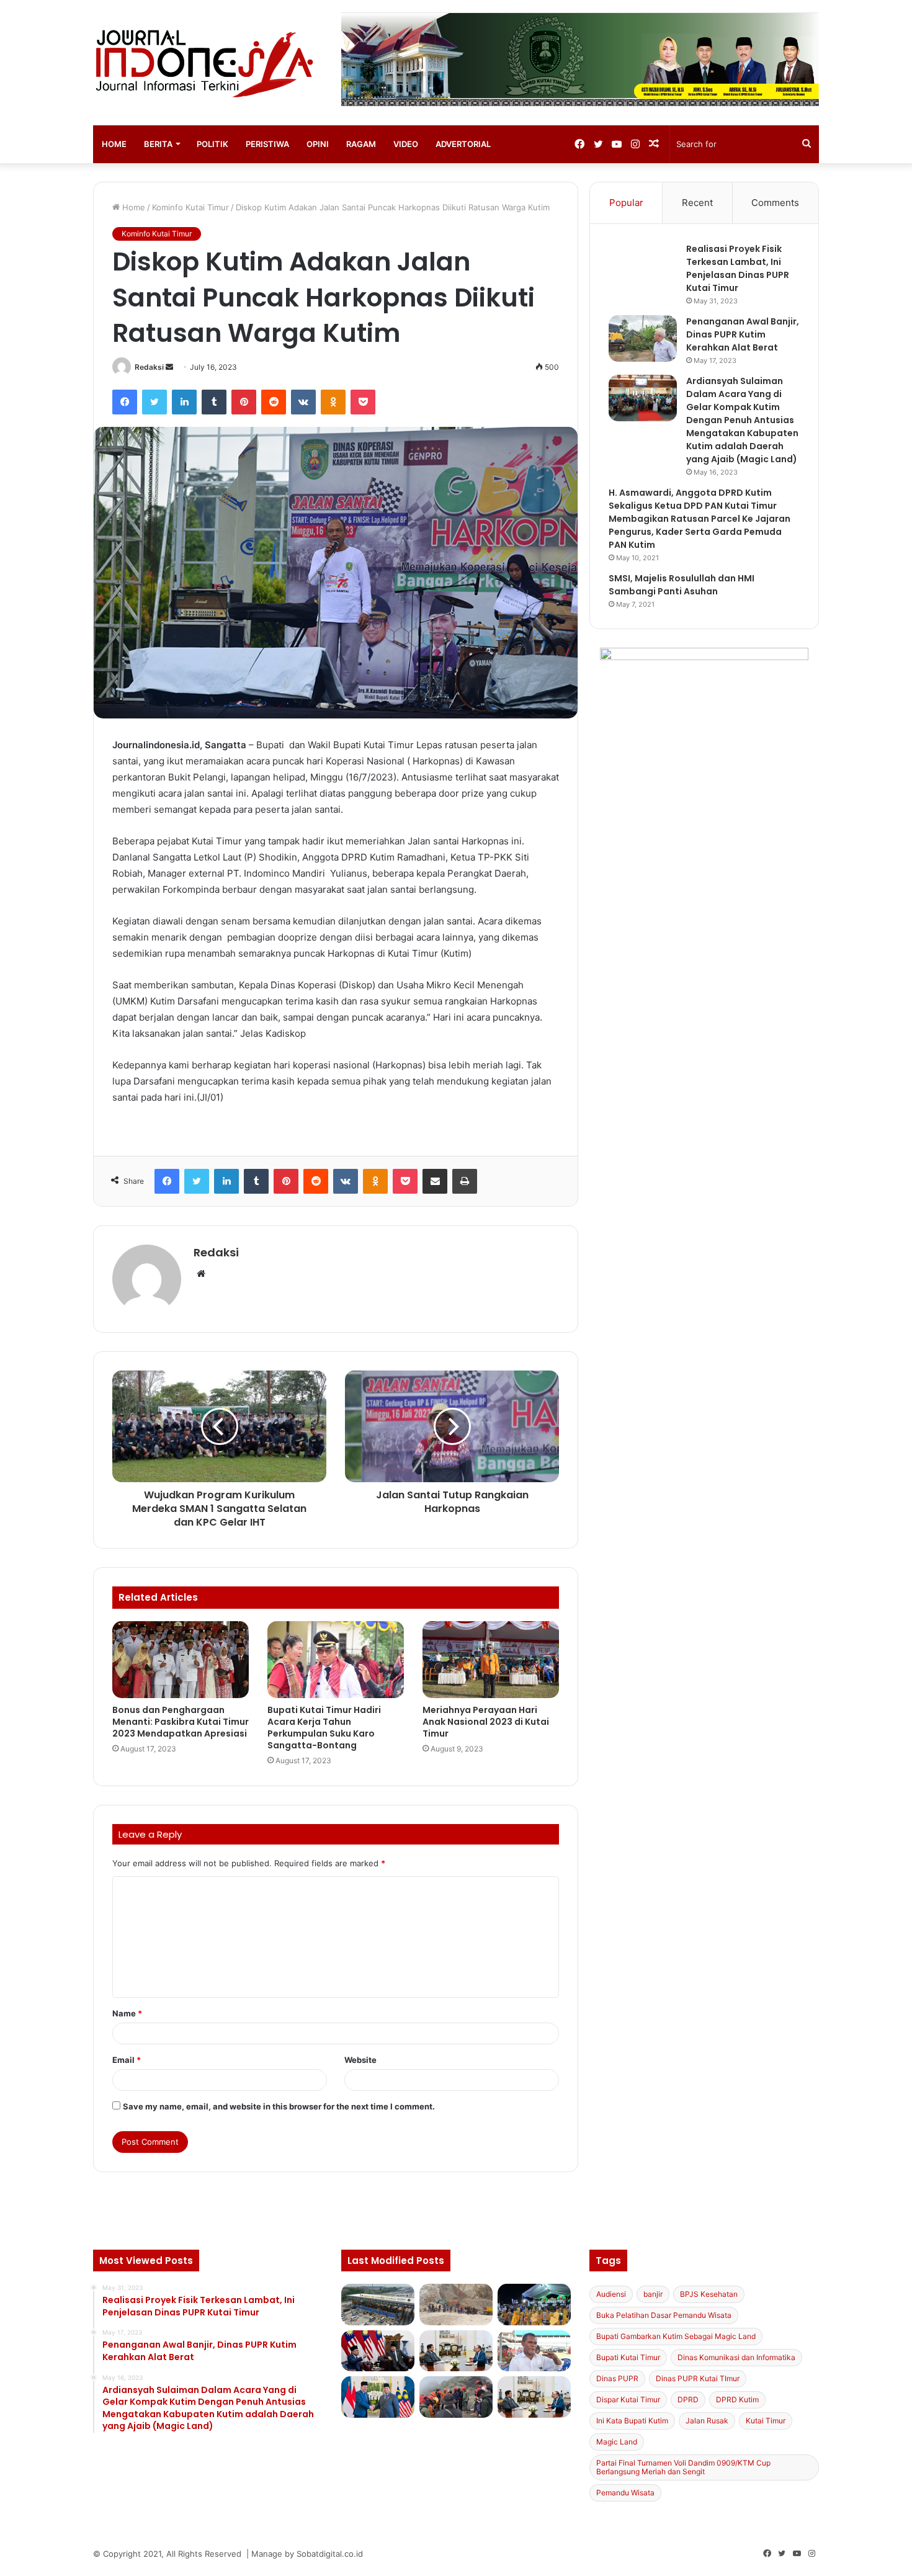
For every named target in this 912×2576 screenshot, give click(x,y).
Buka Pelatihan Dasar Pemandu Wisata (664, 2315)
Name (127, 2013)
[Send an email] (169, 367)
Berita (158, 144)
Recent (697, 203)
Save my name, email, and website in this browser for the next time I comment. (279, 2106)
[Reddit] (274, 402)
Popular (626, 203)
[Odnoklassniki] (333, 402)
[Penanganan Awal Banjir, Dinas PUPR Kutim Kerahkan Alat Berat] (643, 338)
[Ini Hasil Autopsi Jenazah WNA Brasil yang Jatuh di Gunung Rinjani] (456, 2397)
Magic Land (617, 2442)
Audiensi (611, 2294)
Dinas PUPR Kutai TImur (698, 2378)
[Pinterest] (244, 402)
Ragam (361, 144)
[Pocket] (363, 402)
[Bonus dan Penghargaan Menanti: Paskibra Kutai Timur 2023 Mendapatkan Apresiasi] (181, 1660)
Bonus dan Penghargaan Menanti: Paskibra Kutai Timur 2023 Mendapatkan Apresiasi (181, 1722)
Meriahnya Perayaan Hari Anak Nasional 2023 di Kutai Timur (486, 1722)
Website (360, 2060)
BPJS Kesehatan (709, 2294)
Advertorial (463, 144)
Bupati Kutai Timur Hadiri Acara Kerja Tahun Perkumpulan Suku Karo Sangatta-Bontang (324, 1728)
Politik (212, 144)
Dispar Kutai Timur (628, 2399)
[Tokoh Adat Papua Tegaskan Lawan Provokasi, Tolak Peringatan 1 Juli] (534, 2351)
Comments (775, 203)
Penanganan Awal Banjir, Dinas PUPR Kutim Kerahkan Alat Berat (743, 334)
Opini (318, 144)
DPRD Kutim (737, 2399)
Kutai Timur (766, 2421)
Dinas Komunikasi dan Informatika (736, 2357)
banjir (653, 2294)
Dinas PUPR (617, 2378)
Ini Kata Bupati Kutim (632, 2421)
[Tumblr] (214, 402)
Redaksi (149, 367)
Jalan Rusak (707, 2421)
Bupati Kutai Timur (628, 2357)
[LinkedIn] (184, 402)
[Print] (465, 1181)
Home (114, 144)
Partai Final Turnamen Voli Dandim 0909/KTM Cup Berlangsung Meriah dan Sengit (683, 2467)
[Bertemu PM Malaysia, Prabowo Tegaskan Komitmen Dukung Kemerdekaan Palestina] (378, 2351)
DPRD (688, 2399)
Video (406, 144)
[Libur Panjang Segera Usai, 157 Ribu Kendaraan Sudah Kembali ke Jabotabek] (378, 2305)
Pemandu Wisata (625, 2493)
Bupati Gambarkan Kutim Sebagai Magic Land (676, 2336)
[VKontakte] (303, 402)
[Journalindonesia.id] (208, 63)
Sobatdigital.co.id (330, 2554)
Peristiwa (267, 144)
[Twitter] (154, 402)
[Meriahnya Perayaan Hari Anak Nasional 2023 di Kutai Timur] (491, 1660)
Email (127, 2060)
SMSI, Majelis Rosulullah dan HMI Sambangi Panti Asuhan (682, 585)
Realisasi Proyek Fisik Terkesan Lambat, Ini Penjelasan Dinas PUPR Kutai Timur (738, 268)
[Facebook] (125, 402)
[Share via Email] (435, 1181)
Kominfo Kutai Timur (190, 207)
